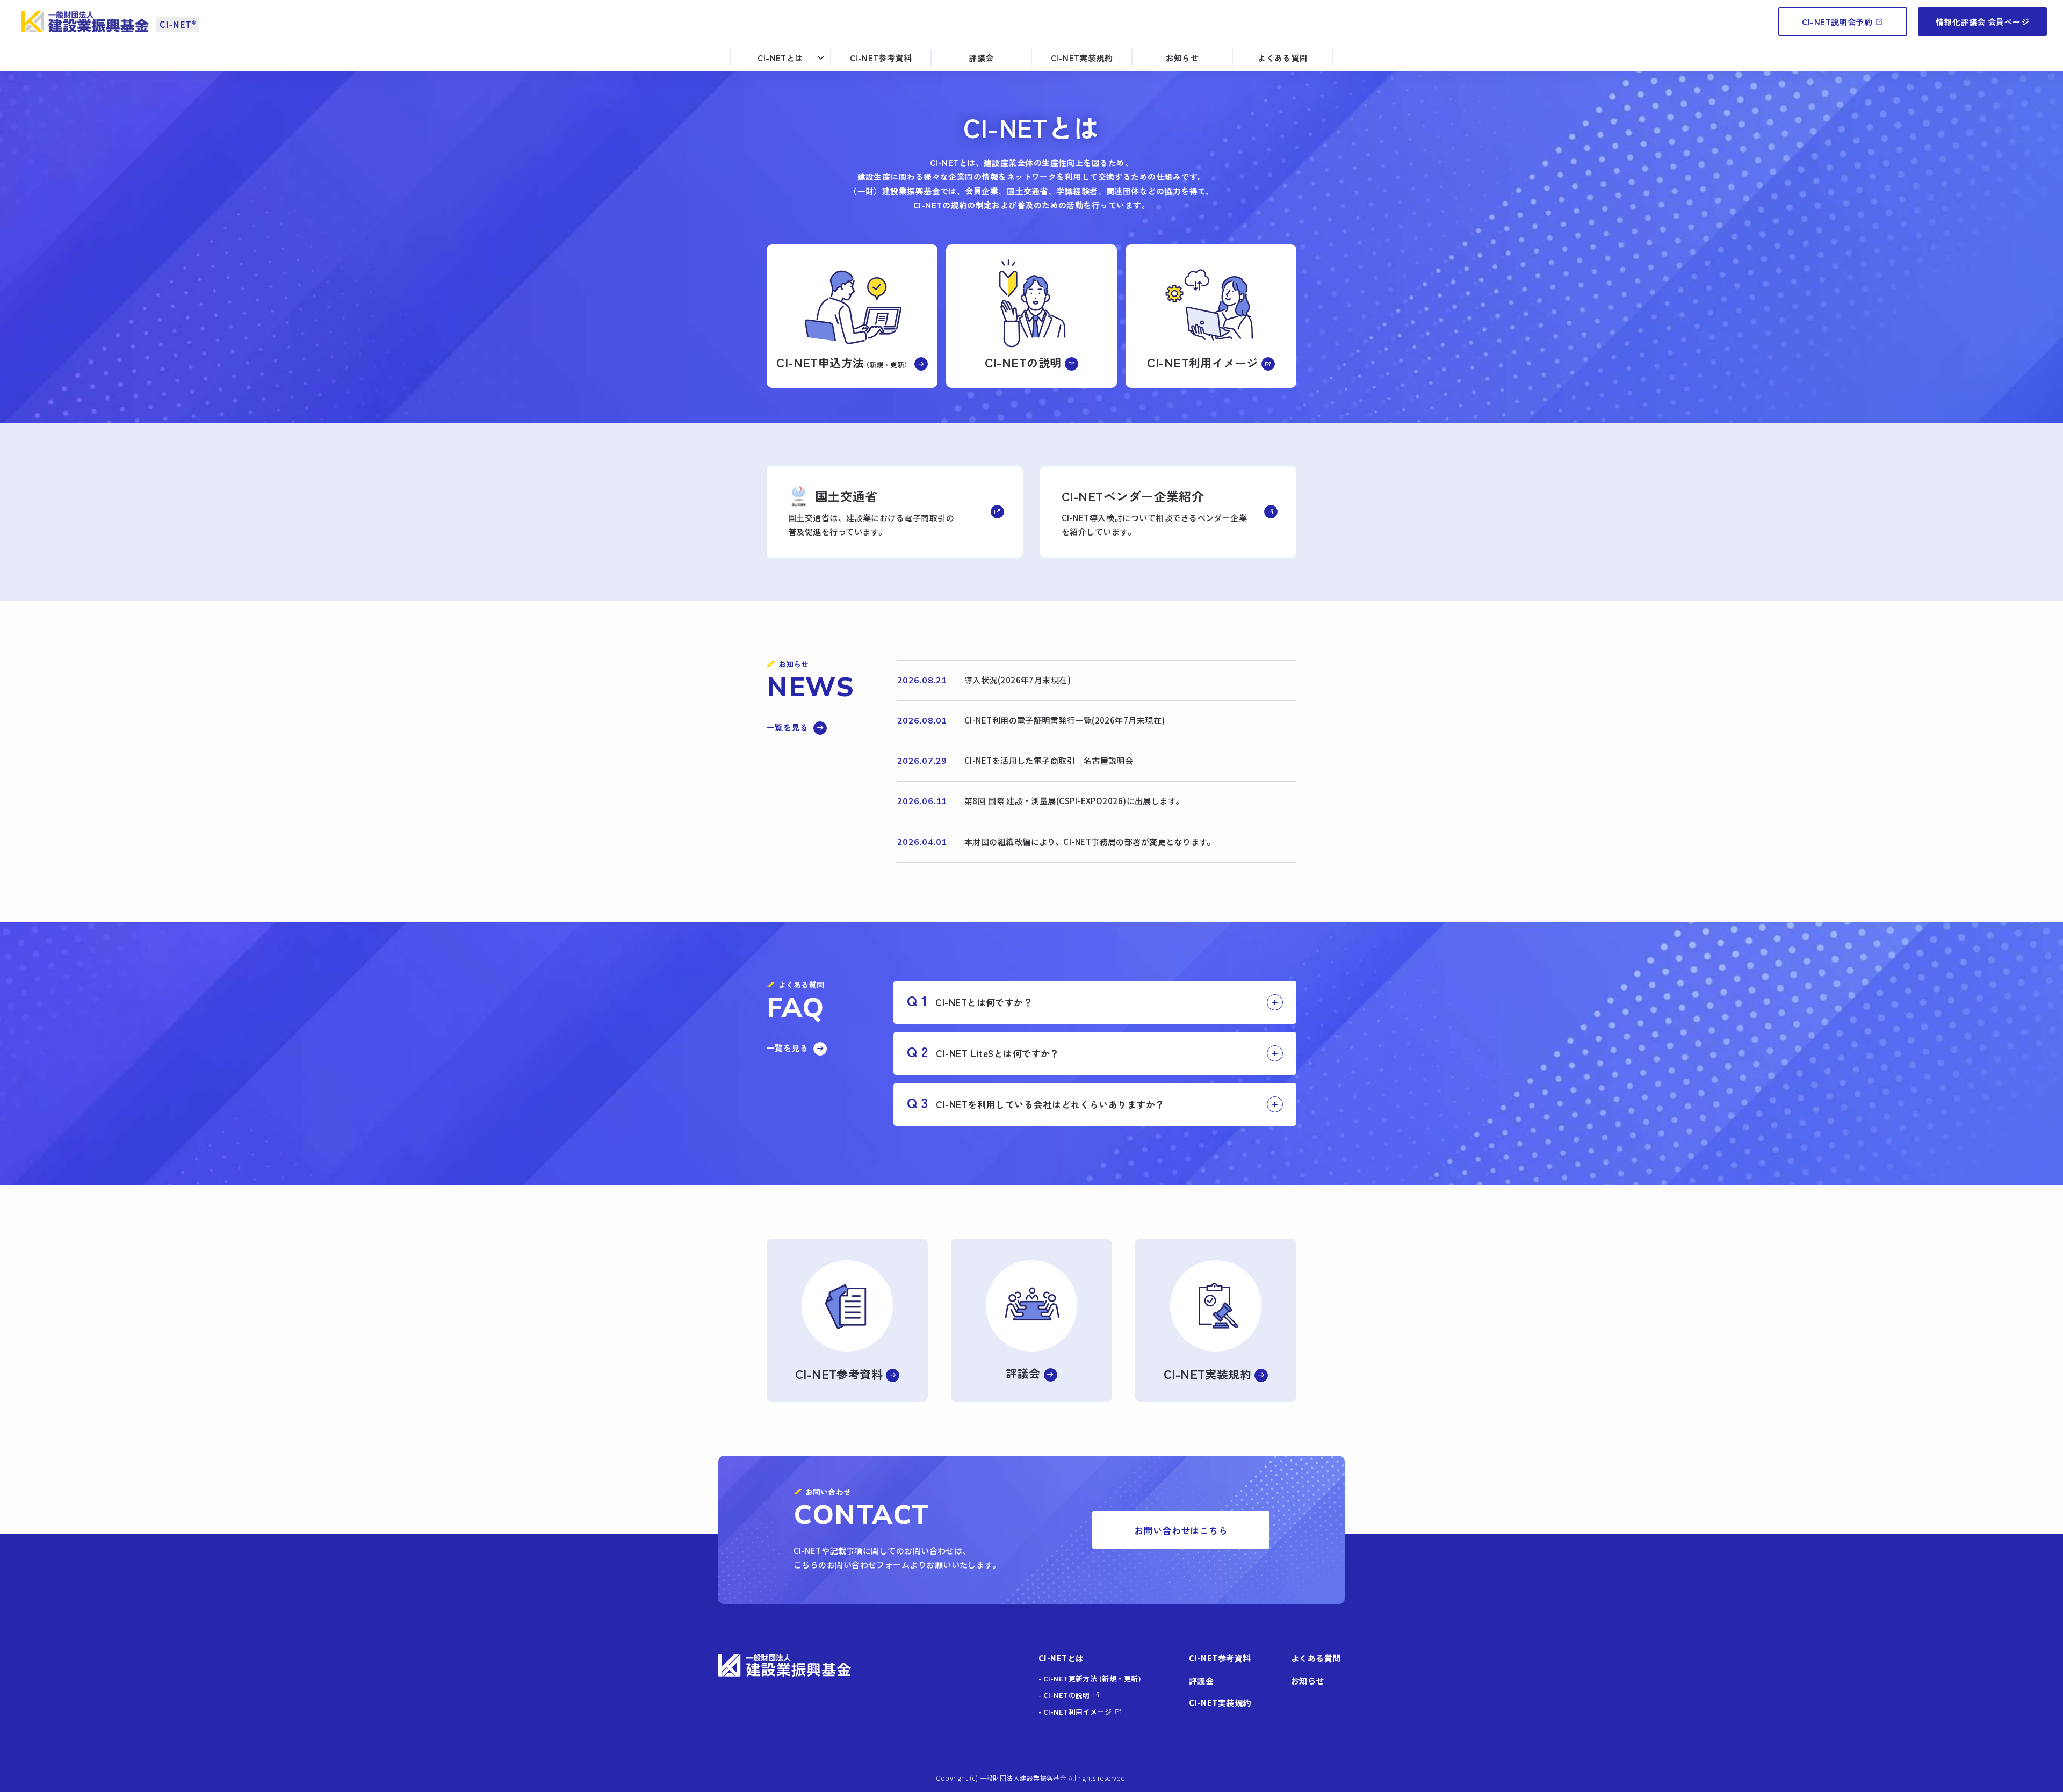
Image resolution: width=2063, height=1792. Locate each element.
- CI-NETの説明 (1064, 1695)
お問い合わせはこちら (1181, 1530)
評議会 (981, 58)
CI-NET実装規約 (1082, 58)
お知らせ (1182, 58)
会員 (1982, 22)
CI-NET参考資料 (881, 58)
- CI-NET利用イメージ (1075, 1712)
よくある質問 (1283, 58)
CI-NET (1837, 22)
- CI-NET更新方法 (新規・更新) (1090, 1678)
